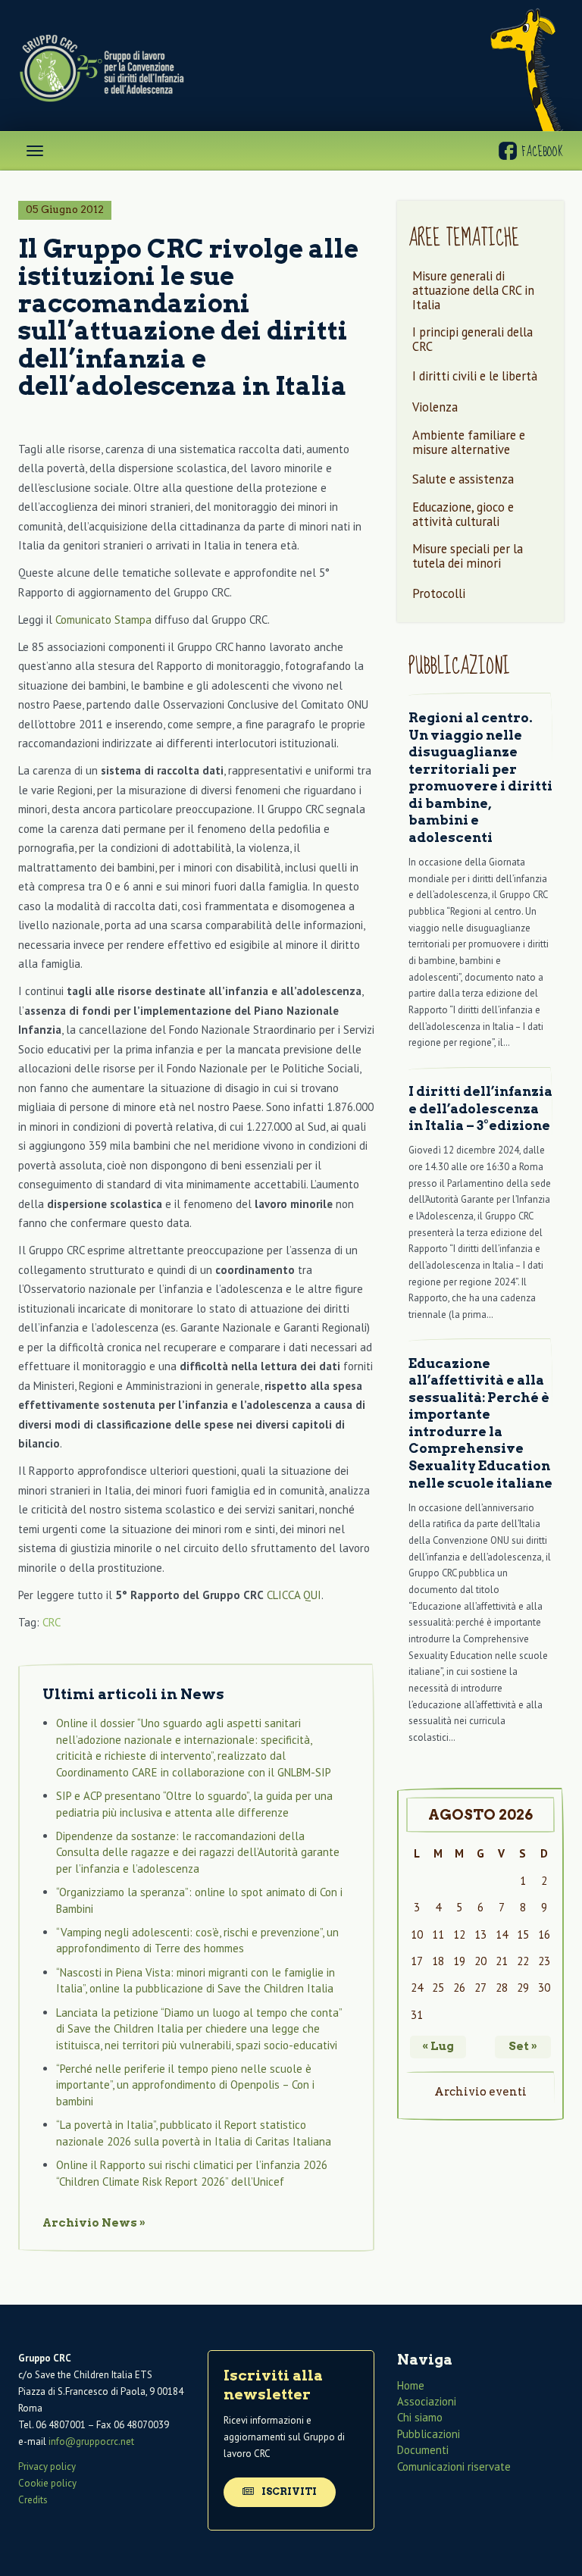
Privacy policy (47, 2466)
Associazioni (427, 2401)
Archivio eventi (480, 2092)
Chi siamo (420, 2418)
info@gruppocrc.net (91, 2442)
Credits (33, 2501)
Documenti (423, 2451)
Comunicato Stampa (103, 620)
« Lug (438, 2046)
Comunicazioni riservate (454, 2466)
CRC (52, 1622)
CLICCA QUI (294, 1595)
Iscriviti (288, 2491)
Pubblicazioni (429, 2434)
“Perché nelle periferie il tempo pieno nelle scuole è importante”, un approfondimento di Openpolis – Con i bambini (185, 2085)
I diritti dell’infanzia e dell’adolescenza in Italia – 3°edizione (480, 1108)
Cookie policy (47, 2483)
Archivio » (94, 2223)
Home (411, 2385)
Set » (523, 2046)
